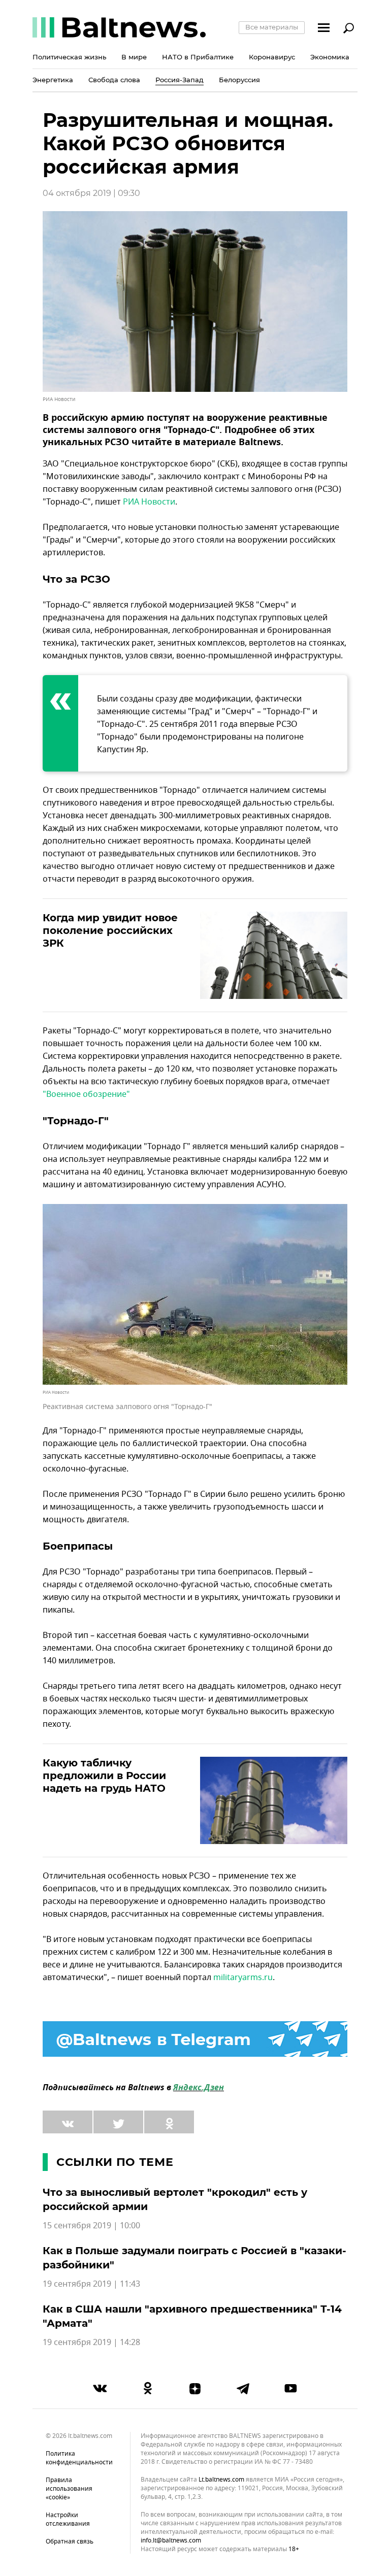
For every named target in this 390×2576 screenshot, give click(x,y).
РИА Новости (149, 502)
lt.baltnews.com (221, 2480)
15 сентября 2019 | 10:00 (91, 2226)
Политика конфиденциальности (79, 2458)
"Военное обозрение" (86, 1094)
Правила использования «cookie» (69, 2489)
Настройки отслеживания (68, 2519)
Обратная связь (70, 2541)
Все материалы (272, 27)
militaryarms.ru (243, 1978)
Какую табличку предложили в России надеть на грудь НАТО (104, 1776)
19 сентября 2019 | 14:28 (91, 2343)
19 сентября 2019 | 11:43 (91, 2284)
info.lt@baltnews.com (171, 2540)
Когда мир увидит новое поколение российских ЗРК (110, 930)
